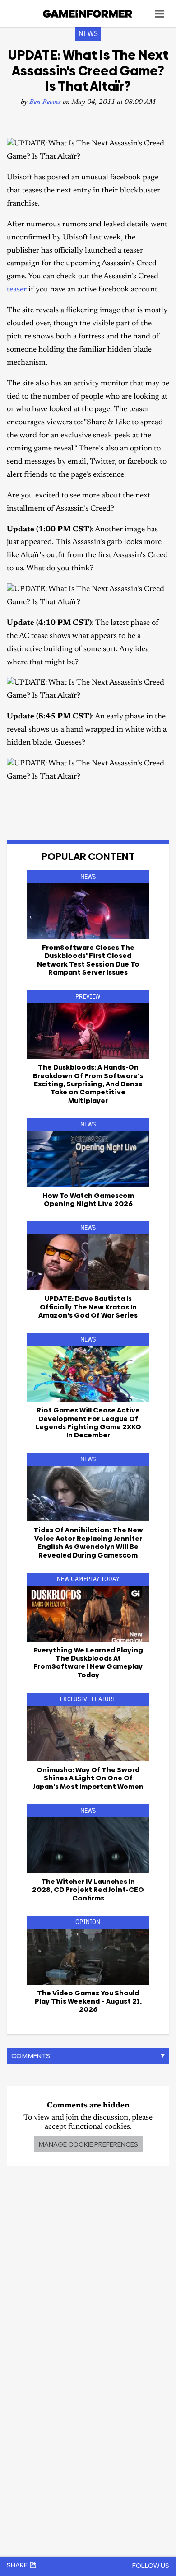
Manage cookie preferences (88, 2144)
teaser (17, 290)
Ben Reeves (45, 102)
